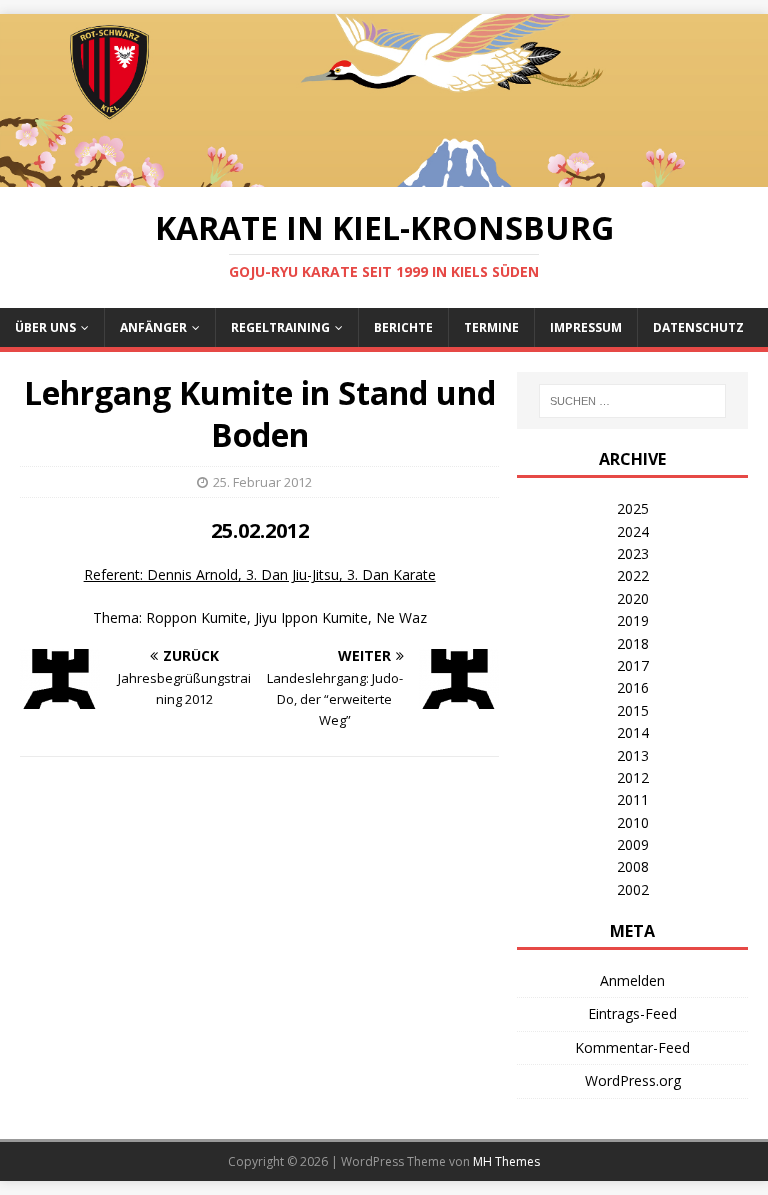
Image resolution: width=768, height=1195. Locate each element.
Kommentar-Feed (632, 1047)
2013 (633, 755)
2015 (633, 710)
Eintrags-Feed (632, 1013)
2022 (633, 575)
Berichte (403, 327)
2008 (633, 866)
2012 (633, 777)
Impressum (586, 327)
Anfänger (153, 327)
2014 (633, 732)
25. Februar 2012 (262, 482)
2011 (633, 799)
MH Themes (506, 1161)
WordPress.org (633, 1080)
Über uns (45, 327)
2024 (633, 531)
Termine (491, 327)
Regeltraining (280, 327)
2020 (633, 598)
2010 (633, 822)
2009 (633, 844)
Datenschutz (698, 327)
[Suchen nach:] (632, 401)
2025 (633, 508)
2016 (633, 687)
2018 (633, 643)
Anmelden (632, 980)
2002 (633, 889)
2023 (633, 553)
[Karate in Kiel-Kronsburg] (384, 174)
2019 (633, 620)
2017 (633, 665)
